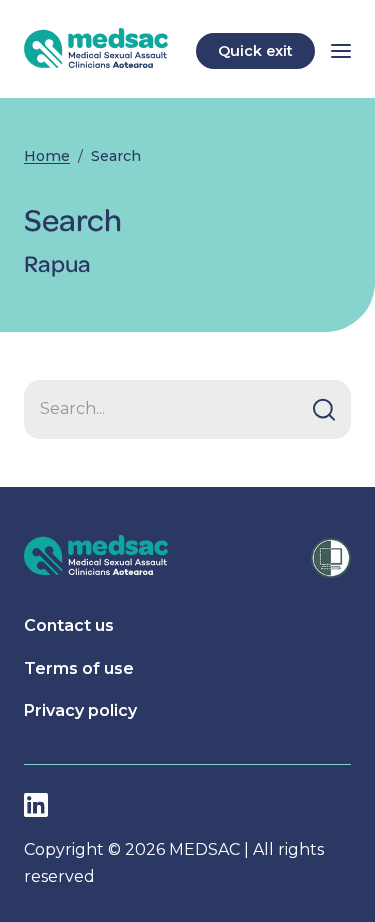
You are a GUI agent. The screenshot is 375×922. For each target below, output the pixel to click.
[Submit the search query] (324, 409)
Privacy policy (80, 710)
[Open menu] (341, 51)
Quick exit (255, 51)
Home (47, 156)
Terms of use (79, 668)
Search (116, 156)
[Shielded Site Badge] (331, 558)
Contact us (69, 625)
